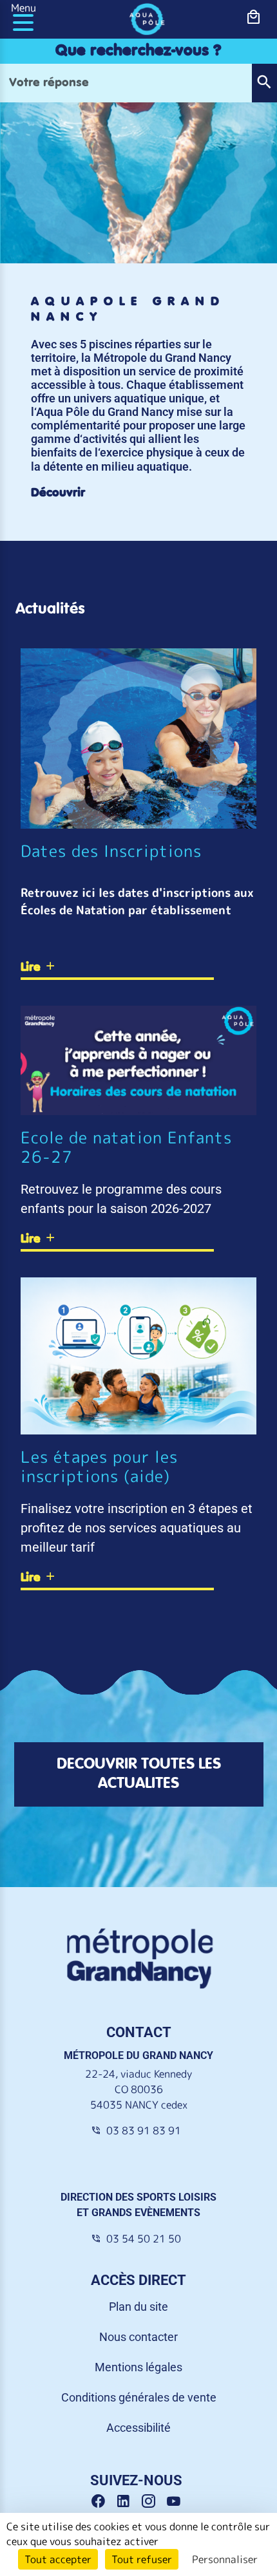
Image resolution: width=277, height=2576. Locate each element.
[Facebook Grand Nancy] (103, 2502)
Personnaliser (225, 2559)
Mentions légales (138, 2367)
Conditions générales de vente (139, 2397)
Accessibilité (138, 2428)
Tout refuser (142, 2559)
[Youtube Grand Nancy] (176, 2502)
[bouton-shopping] (253, 17)
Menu (24, 8)
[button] (264, 83)
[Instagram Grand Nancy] (153, 2502)
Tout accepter (58, 2559)
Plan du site (138, 2307)
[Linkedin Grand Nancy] (128, 2502)
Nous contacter (138, 2337)
